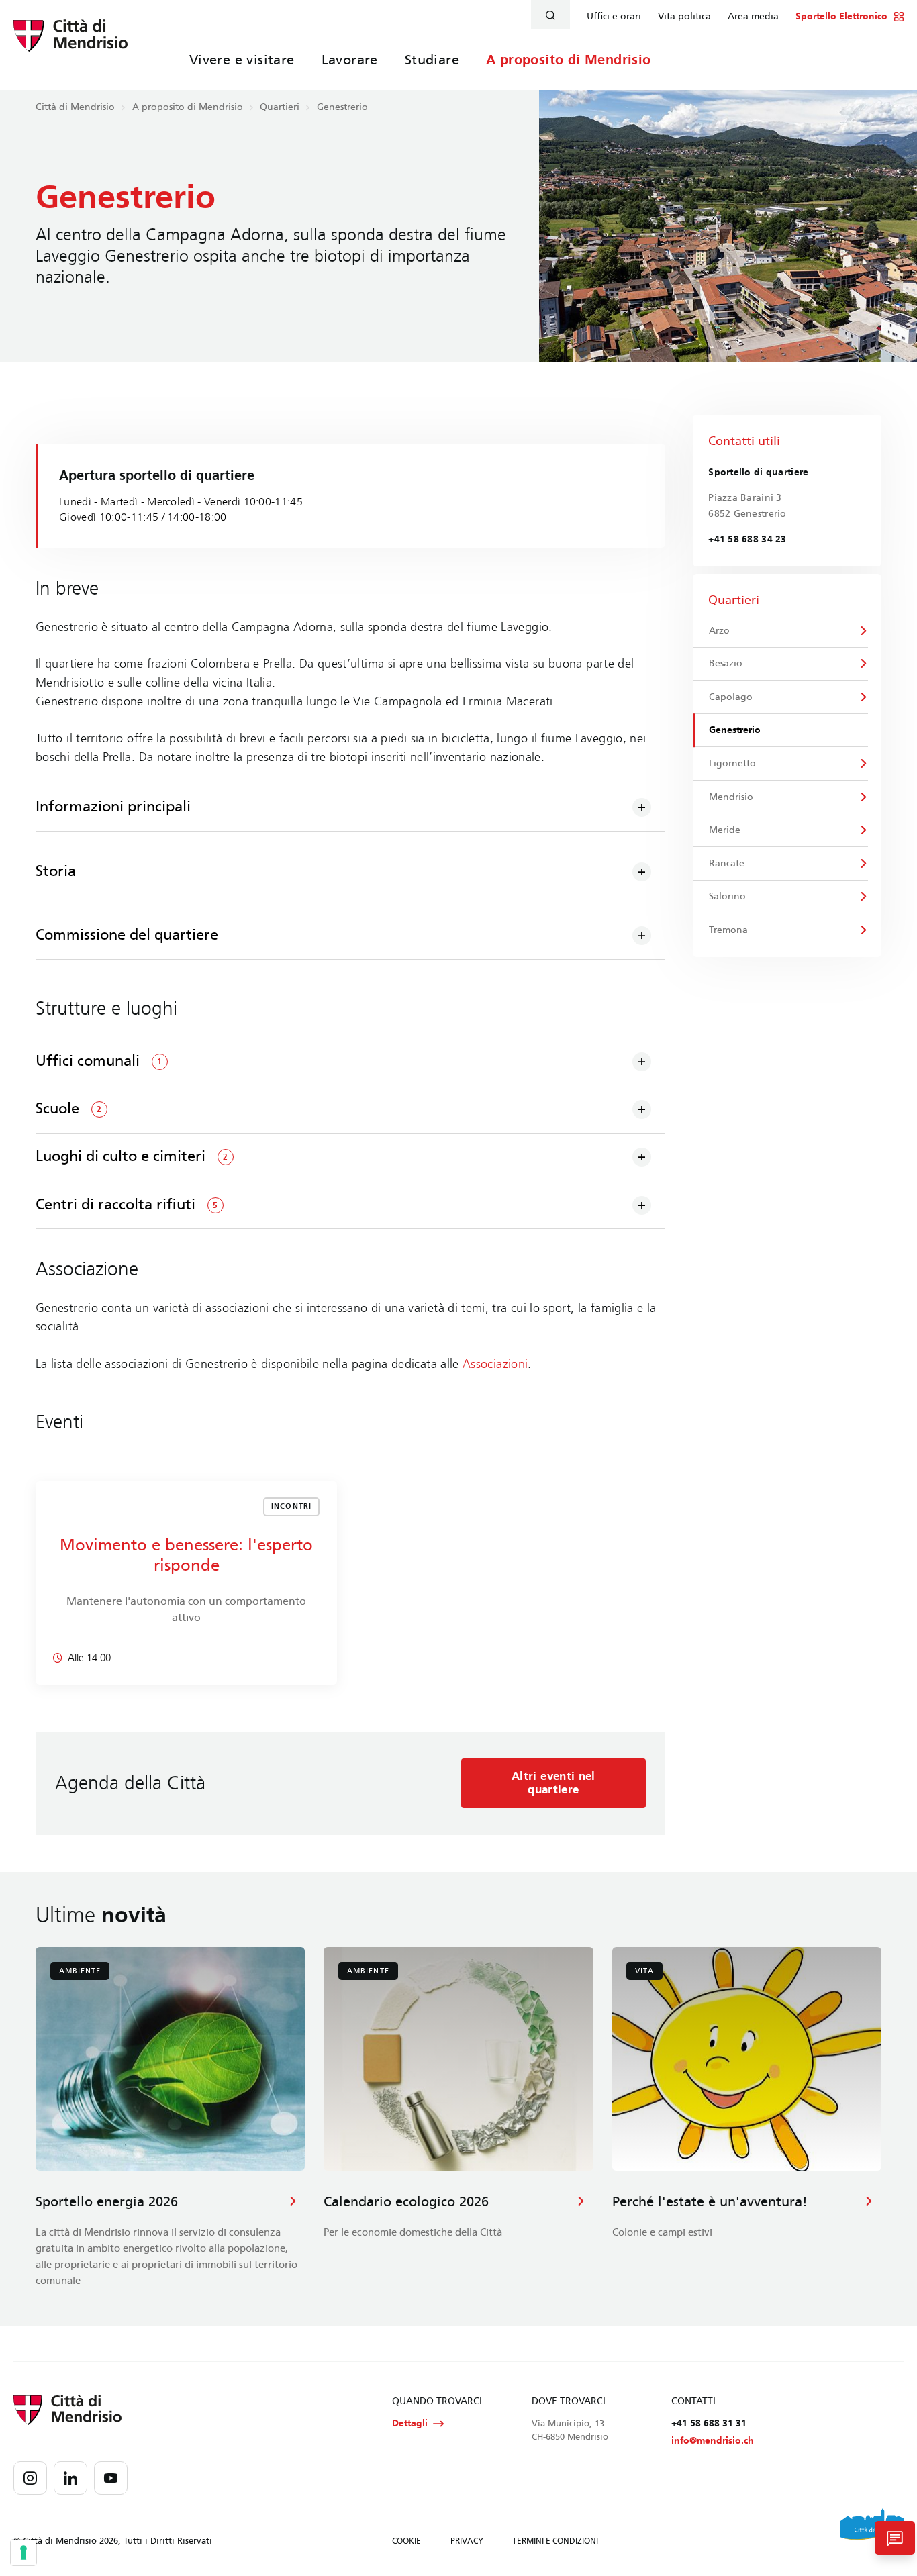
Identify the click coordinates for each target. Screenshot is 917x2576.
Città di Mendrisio (75, 107)
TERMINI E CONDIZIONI (555, 2541)
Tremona (728, 930)
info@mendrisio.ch (713, 2441)
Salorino (727, 896)
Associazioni (495, 1364)
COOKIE (406, 2541)
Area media (753, 17)
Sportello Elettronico (841, 17)
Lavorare (350, 60)
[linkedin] (70, 2478)
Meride (725, 830)
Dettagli (410, 2423)
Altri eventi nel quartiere (553, 1783)
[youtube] (111, 2478)
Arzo (719, 631)
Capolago (731, 697)
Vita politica (684, 17)
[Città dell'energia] (872, 2529)
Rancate (727, 863)
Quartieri (280, 107)
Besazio (726, 663)
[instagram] (30, 2478)
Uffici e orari (614, 17)
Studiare (432, 60)
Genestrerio (735, 730)
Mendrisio (731, 797)
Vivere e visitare (242, 60)
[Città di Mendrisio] (70, 44)
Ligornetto (732, 763)
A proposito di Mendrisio (569, 60)
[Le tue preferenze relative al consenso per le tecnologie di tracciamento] (23, 2553)
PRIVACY (467, 2541)
